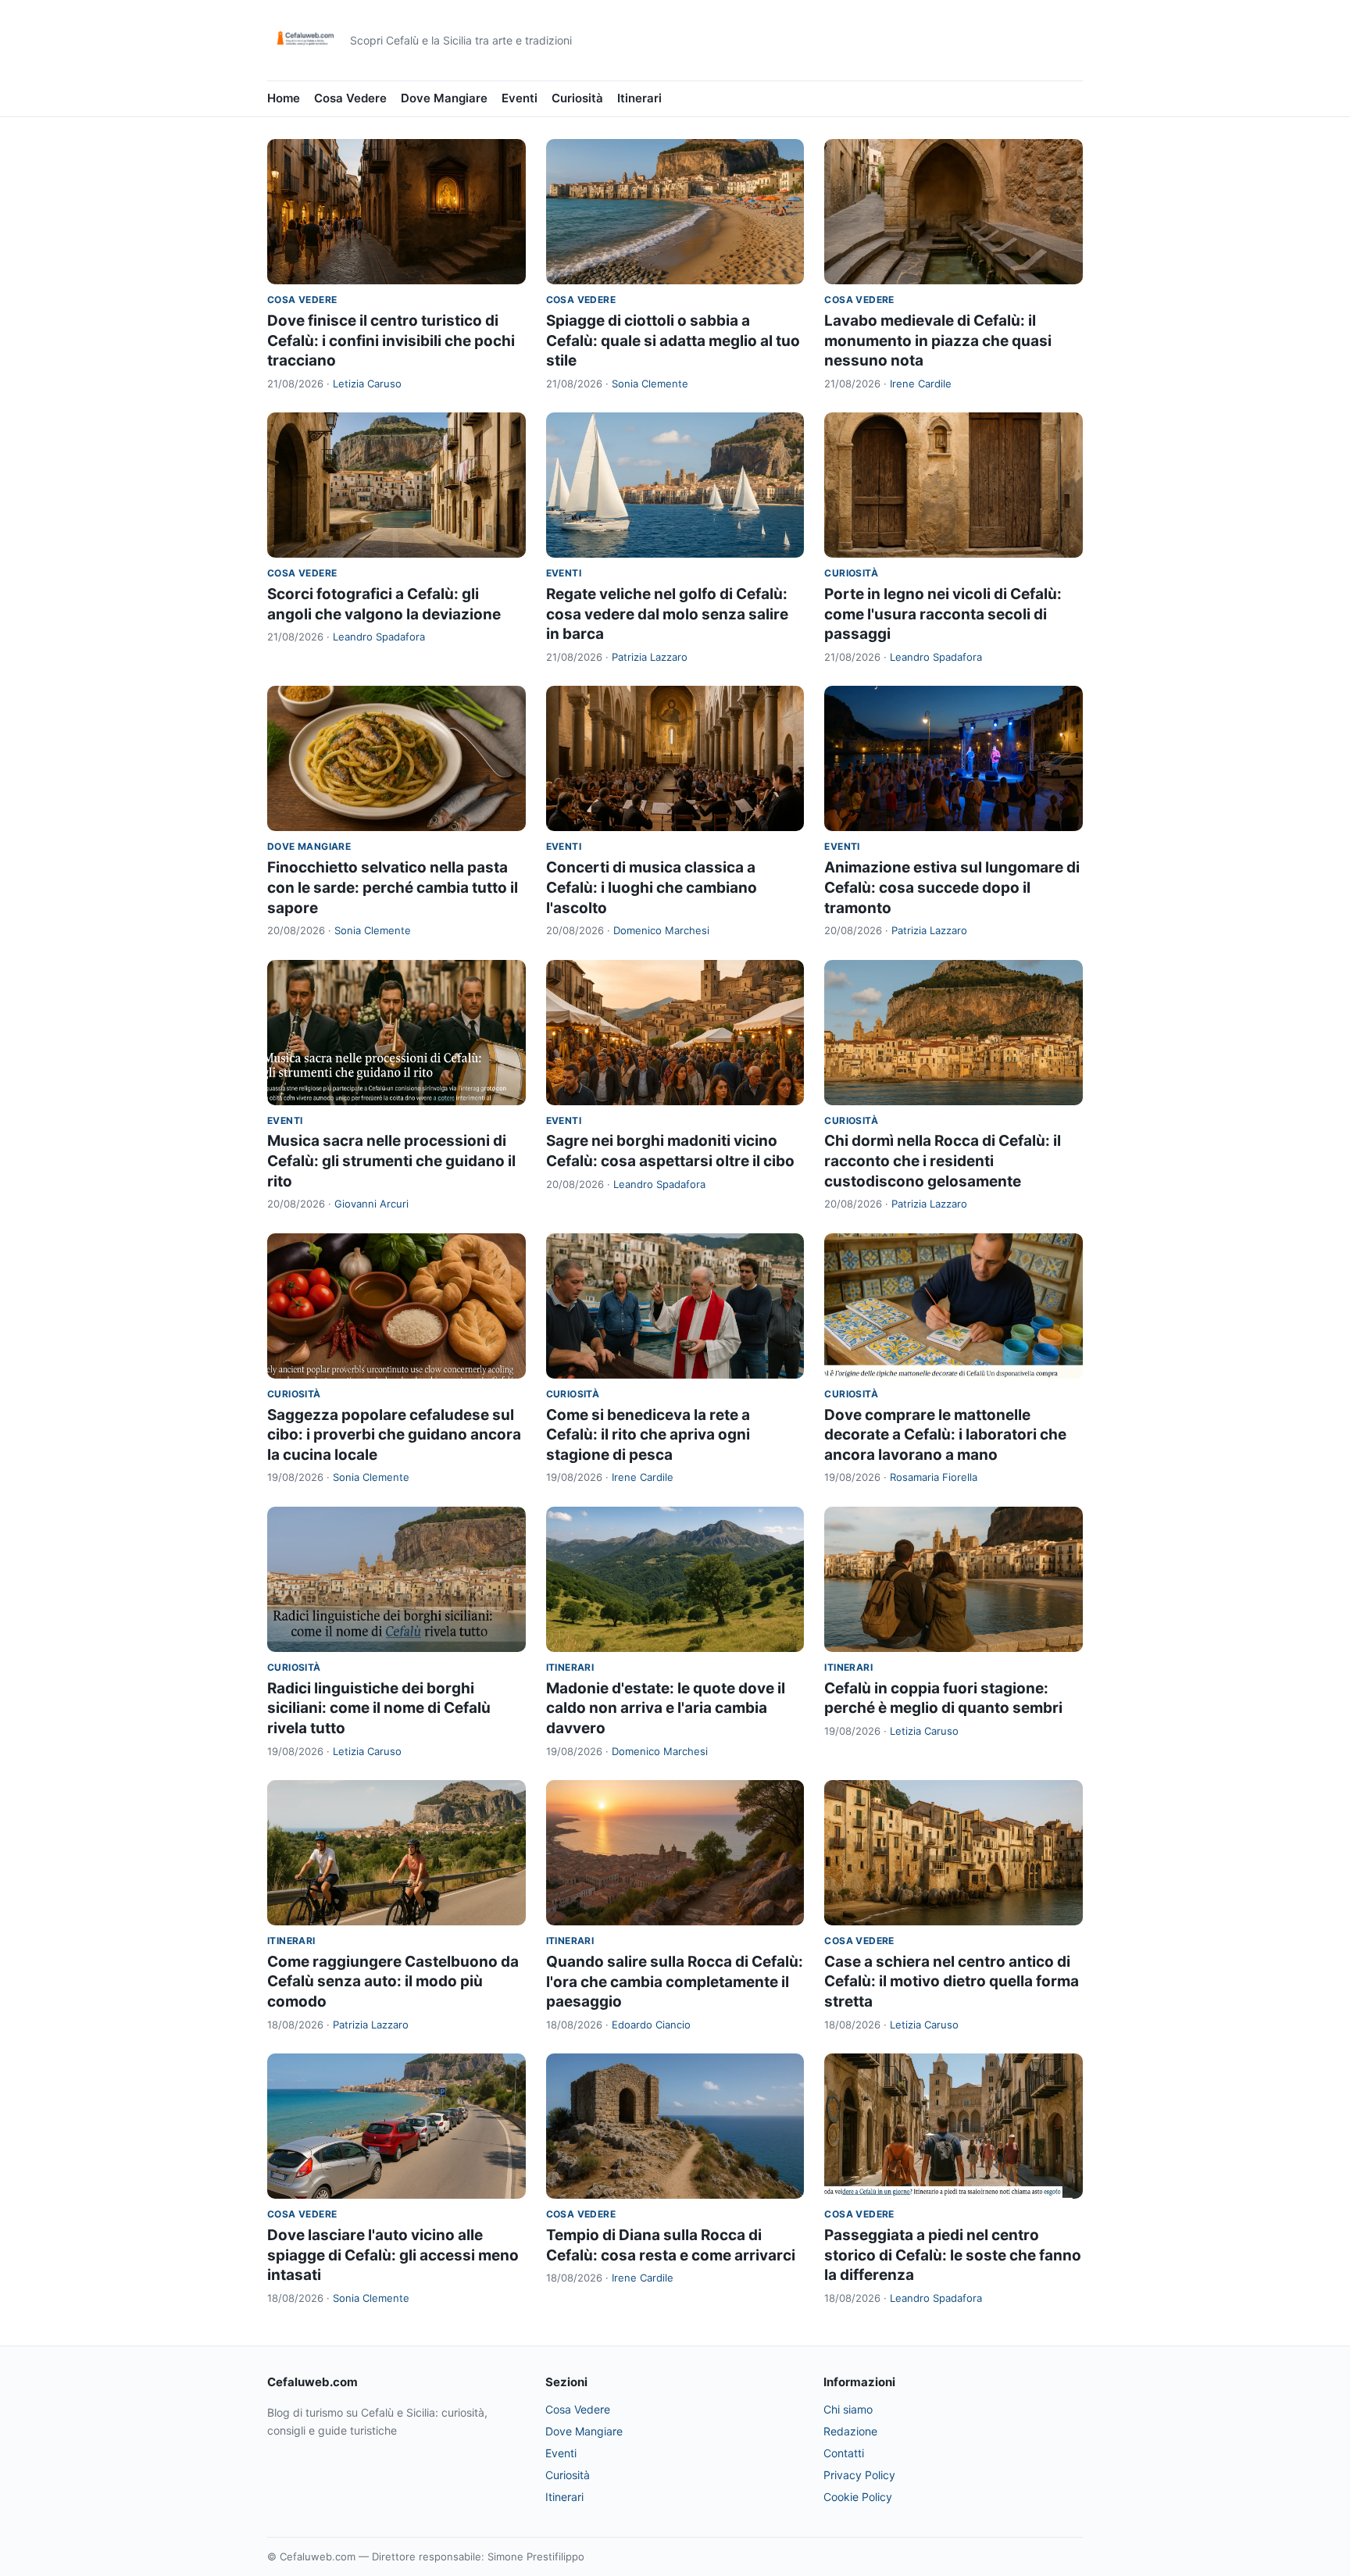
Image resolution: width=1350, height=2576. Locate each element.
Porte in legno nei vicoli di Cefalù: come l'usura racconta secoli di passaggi (943, 614)
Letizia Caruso (367, 384)
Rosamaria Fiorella (934, 1477)
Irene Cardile (921, 384)
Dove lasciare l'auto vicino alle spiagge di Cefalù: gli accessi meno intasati (393, 2255)
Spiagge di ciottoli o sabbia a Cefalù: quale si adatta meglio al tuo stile (673, 341)
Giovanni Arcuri (371, 1204)
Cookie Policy (858, 2497)
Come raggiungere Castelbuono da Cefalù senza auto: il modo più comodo (393, 1982)
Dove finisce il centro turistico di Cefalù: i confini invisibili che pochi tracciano (391, 341)
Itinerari (639, 98)
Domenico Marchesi (661, 930)
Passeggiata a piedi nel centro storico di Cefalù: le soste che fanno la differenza (953, 2255)
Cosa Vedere (350, 98)
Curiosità (577, 98)
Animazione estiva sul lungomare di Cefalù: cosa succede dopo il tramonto (952, 887)
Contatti (844, 2453)
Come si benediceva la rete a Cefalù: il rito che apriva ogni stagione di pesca (648, 1435)
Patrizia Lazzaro (650, 657)
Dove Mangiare (444, 98)
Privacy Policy (859, 2475)
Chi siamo (848, 2409)
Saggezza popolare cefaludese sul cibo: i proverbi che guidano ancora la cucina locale (394, 1435)
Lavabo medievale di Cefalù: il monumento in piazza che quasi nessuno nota (938, 341)
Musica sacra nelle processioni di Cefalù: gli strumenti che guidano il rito (391, 1161)
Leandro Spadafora (379, 637)
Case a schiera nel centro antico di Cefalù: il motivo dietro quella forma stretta (952, 1982)
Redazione (850, 2431)
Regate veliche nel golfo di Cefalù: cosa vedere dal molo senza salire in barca (667, 614)
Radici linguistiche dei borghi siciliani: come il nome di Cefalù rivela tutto (379, 1708)
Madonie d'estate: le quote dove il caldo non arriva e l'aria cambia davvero (666, 1708)
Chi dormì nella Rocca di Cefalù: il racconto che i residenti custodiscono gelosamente (943, 1161)
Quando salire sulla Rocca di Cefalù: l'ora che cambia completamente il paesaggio (675, 1982)
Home (284, 98)
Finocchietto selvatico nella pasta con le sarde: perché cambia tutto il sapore (393, 887)
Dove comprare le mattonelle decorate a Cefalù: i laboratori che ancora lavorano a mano (945, 1435)
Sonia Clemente (650, 384)
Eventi (520, 98)
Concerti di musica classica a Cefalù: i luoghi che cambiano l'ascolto (652, 887)
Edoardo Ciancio (651, 2025)
